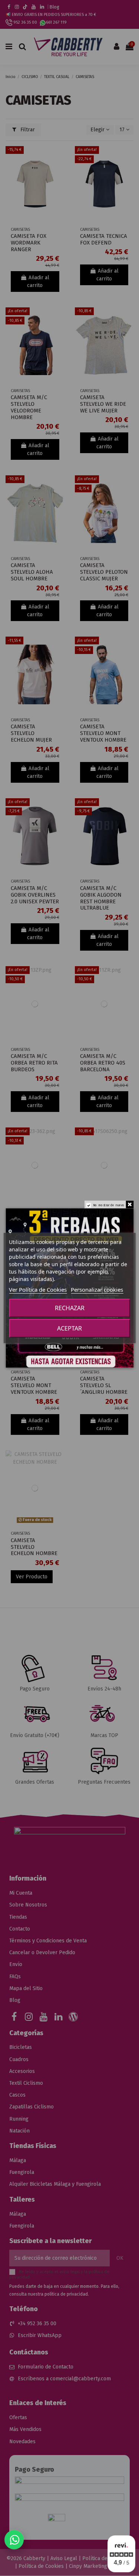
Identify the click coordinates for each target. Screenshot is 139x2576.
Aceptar (69, 1328)
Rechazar (70, 1308)
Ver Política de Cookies (38, 1289)
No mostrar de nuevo (108, 1205)
